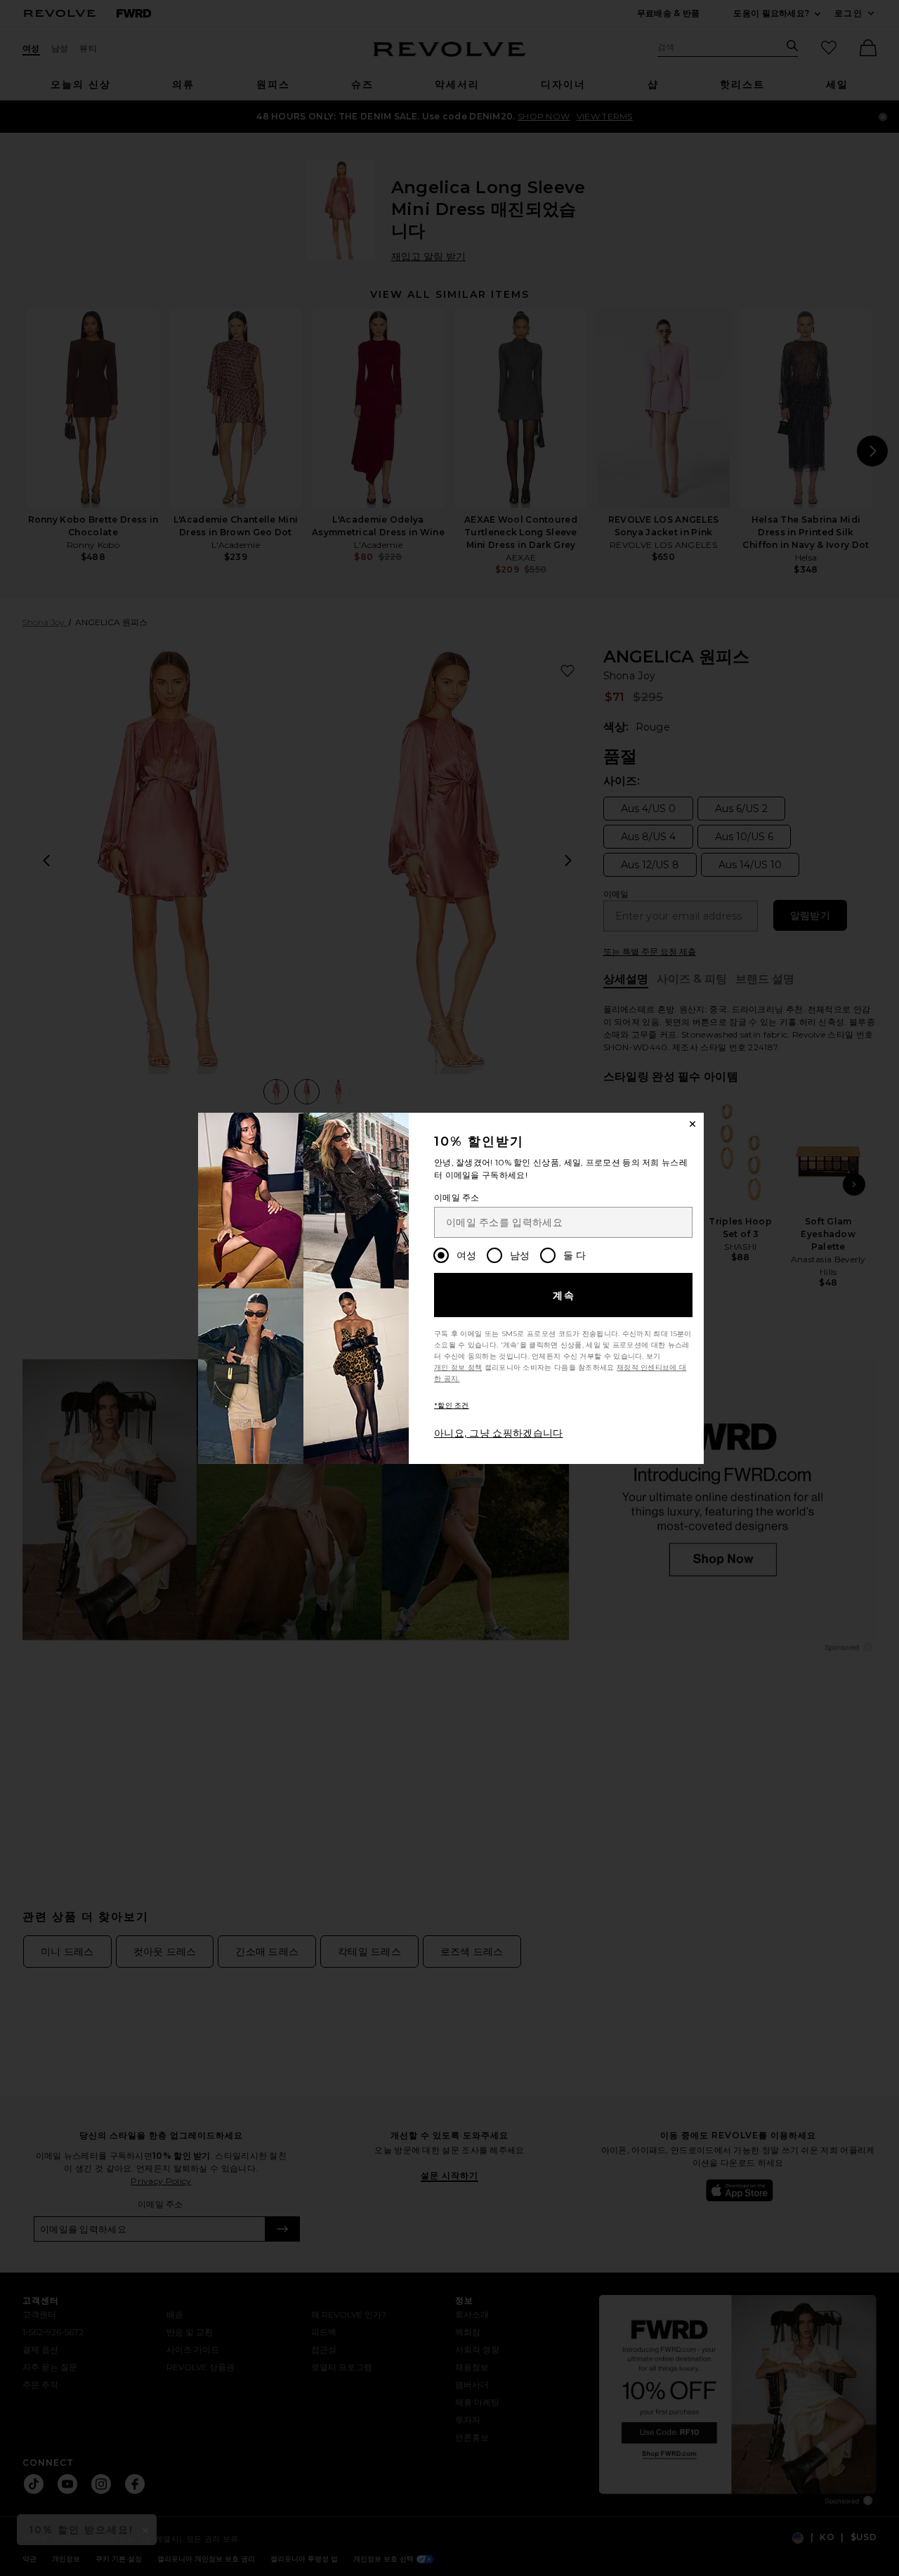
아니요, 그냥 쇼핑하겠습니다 (499, 1433)
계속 (564, 1295)
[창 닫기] (693, 1124)
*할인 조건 (452, 1405)
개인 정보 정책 (458, 1367)
